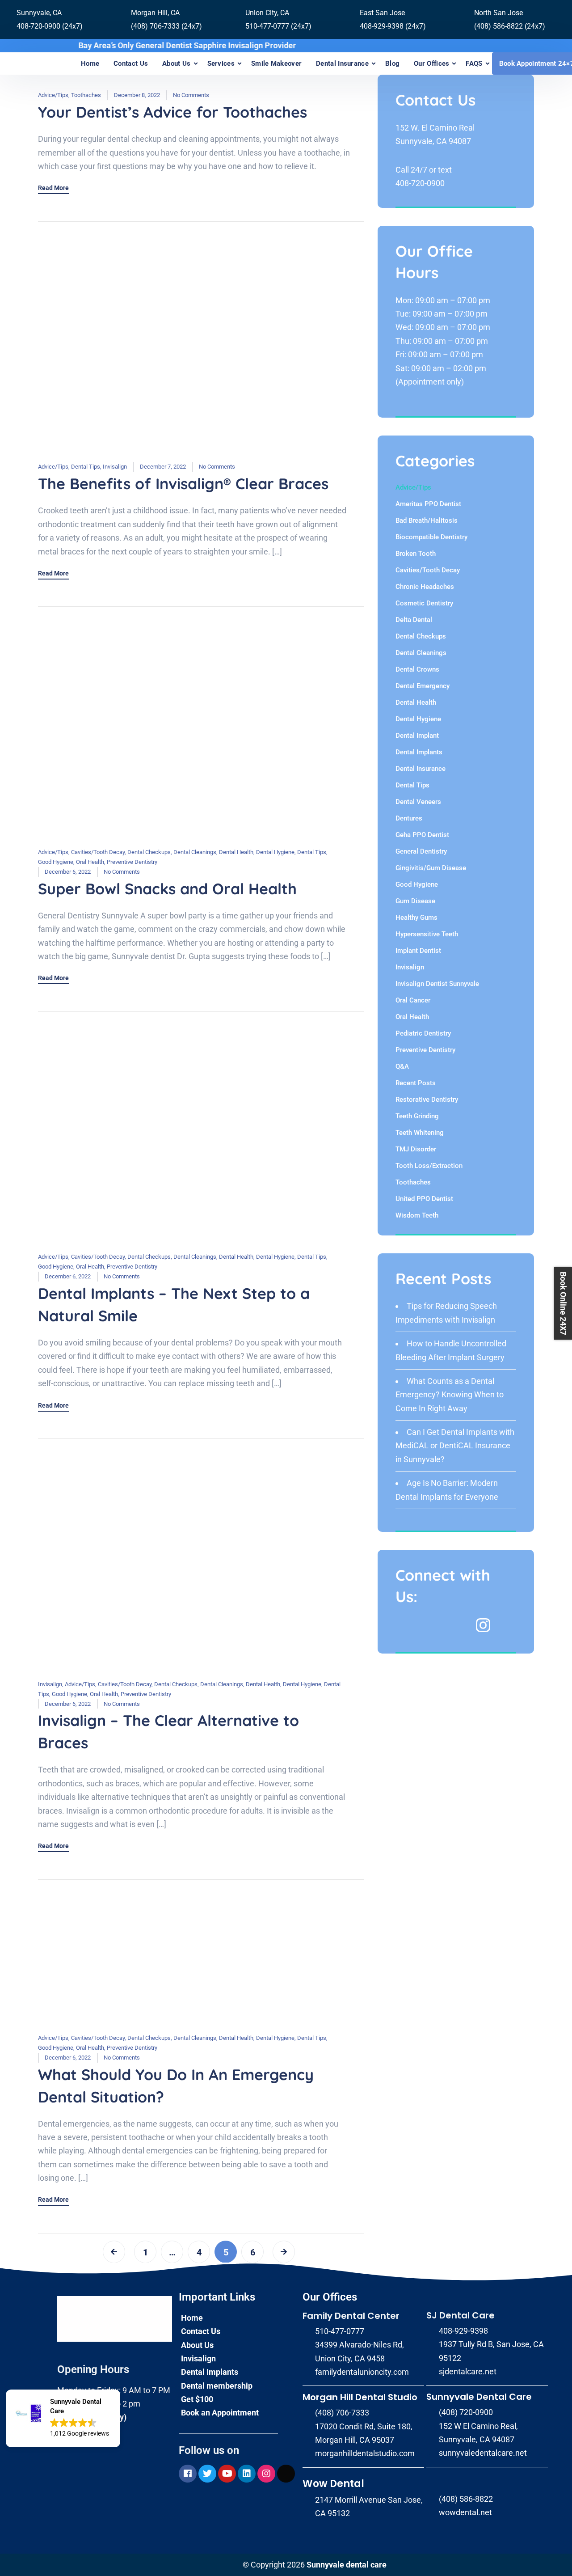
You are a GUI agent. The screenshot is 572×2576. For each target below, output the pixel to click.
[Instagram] (266, 2474)
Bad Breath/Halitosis (427, 520)
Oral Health (90, 862)
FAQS (474, 63)
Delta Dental (414, 620)
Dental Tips (86, 467)
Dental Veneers (418, 802)
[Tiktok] (286, 2474)
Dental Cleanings (195, 852)
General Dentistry (421, 851)
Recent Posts (416, 1083)
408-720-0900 (420, 183)
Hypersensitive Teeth (427, 934)
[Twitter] (207, 2474)
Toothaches (86, 95)
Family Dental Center (351, 2316)
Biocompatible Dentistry (431, 537)
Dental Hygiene (275, 852)
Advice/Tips (53, 95)
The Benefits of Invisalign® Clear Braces (183, 484)
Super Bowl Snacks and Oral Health (167, 889)
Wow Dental (333, 2484)
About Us (176, 63)
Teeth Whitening (420, 1133)
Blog (392, 63)
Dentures (409, 818)
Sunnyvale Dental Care (479, 2397)
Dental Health (236, 852)
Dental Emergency (423, 686)
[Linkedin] (247, 2474)
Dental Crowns (417, 669)
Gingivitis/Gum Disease (431, 868)
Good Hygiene (56, 862)
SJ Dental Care (461, 2315)
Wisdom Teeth (417, 1215)
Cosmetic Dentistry (424, 603)
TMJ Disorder (416, 1149)
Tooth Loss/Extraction (429, 1166)
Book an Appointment (220, 2413)
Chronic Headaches (425, 587)
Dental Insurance (342, 63)
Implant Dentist (418, 951)
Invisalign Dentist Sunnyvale (437, 984)
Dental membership (217, 2386)
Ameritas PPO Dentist (428, 504)
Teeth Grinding (417, 1116)
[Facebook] (188, 2474)
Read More (53, 188)
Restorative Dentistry (427, 1100)
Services (221, 63)
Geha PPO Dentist (422, 835)
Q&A (402, 1066)
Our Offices (431, 63)
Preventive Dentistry (132, 862)
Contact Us (131, 63)
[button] (63, 2418)
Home (90, 63)
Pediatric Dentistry (423, 1033)
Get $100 (197, 2399)
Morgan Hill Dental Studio (360, 2397)
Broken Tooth (416, 554)
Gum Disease (415, 901)
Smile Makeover (276, 63)
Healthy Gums (416, 918)
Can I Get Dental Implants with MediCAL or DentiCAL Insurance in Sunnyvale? (455, 1446)
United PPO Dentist (424, 1199)
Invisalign (115, 467)
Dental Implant (417, 736)
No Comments (191, 95)
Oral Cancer (413, 1000)
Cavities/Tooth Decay (98, 852)
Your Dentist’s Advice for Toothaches (172, 112)
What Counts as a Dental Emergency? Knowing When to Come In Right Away (450, 1395)
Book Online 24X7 (563, 1303)
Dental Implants (419, 752)
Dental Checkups (149, 852)
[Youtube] (227, 2474)
